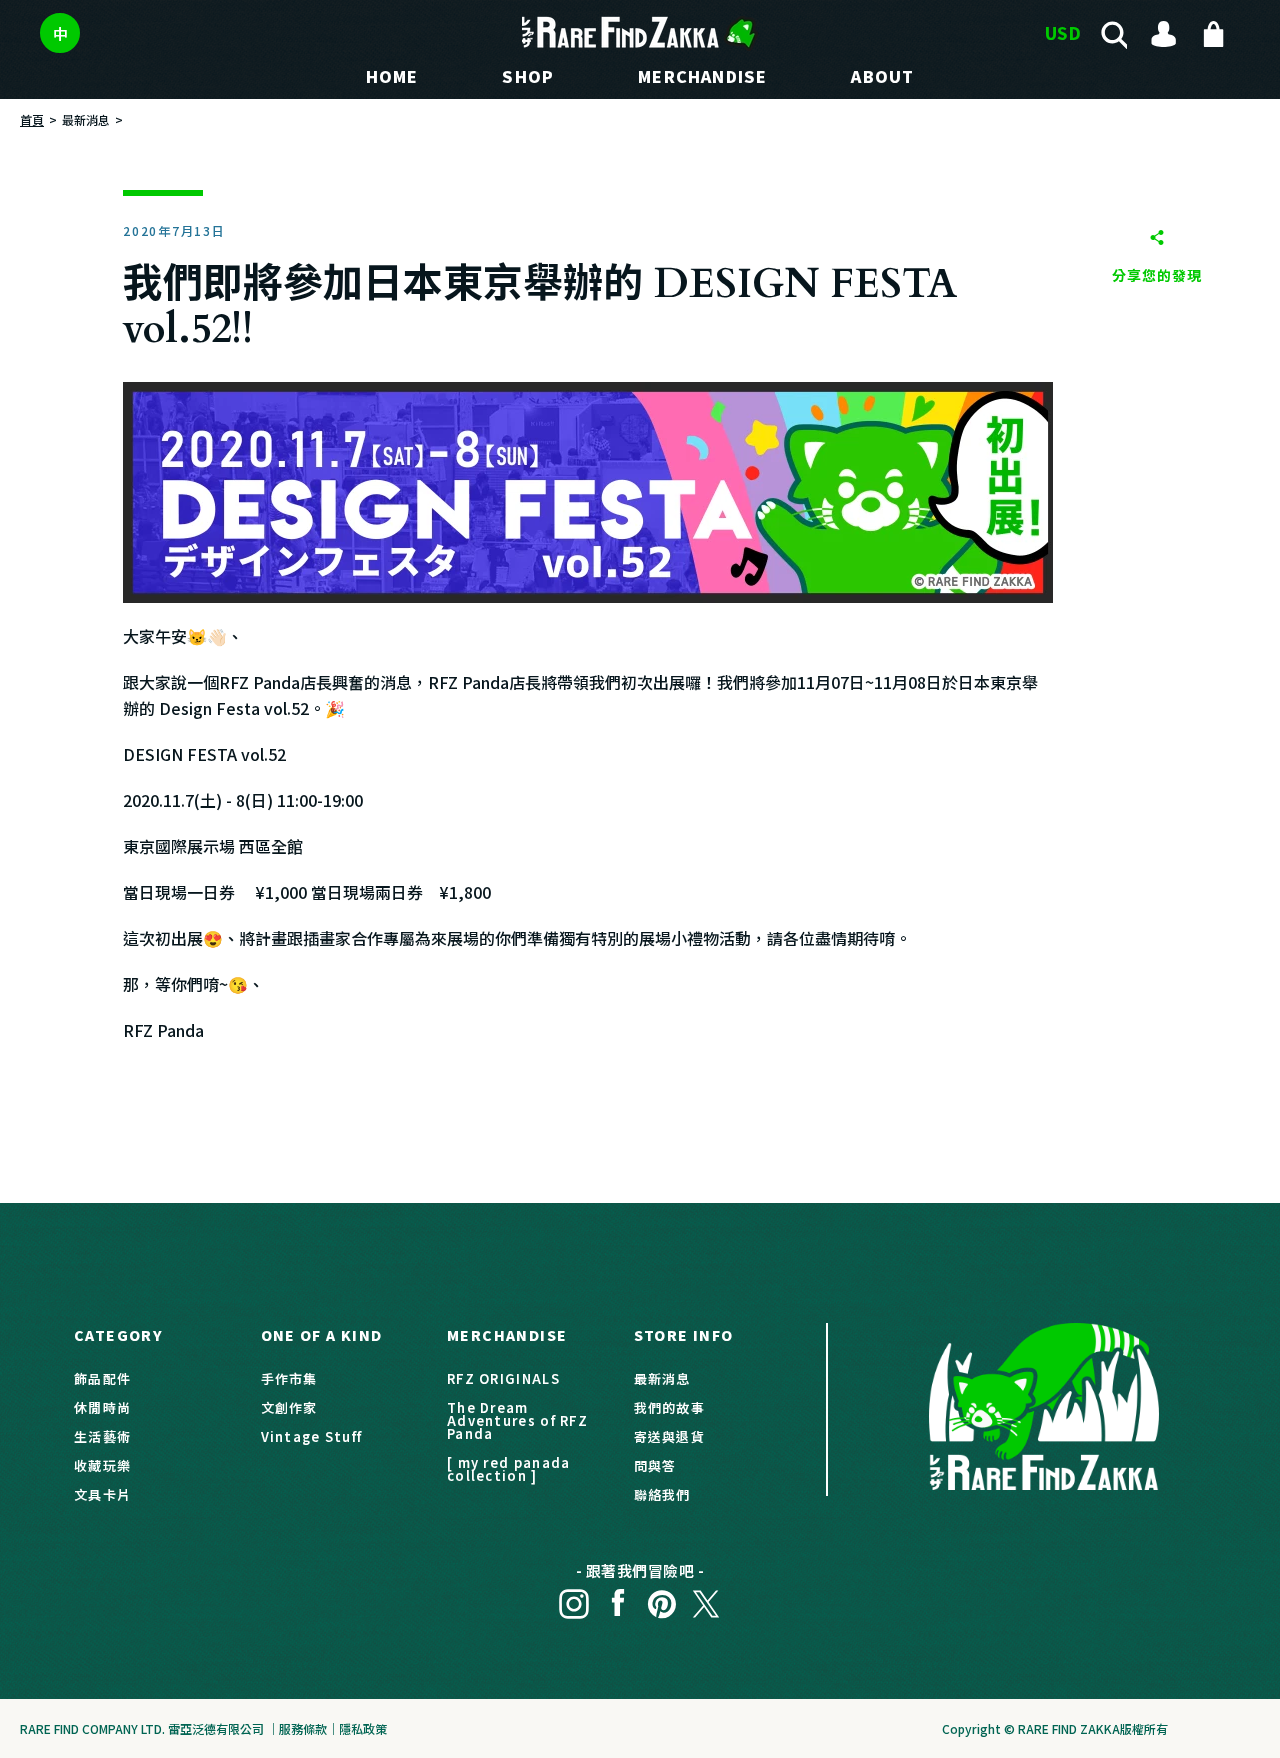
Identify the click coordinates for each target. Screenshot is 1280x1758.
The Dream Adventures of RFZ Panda (517, 1420)
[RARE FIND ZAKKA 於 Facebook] (618, 1598)
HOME (392, 76)
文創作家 (289, 1407)
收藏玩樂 (102, 1465)
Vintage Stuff (312, 1436)
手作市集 (289, 1378)
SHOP (528, 76)
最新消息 (86, 119)
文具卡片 (102, 1494)
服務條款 (303, 1728)
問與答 (655, 1465)
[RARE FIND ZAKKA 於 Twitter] (706, 1598)
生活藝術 (102, 1436)
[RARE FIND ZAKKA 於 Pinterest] (662, 1598)
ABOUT (882, 76)
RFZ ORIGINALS (503, 1378)
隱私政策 (363, 1728)
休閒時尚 (102, 1407)
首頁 (32, 119)
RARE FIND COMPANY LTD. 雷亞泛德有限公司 (142, 1728)
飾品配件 (102, 1378)
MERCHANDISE (702, 76)
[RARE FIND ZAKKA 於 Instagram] (574, 1598)
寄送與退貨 (670, 1436)
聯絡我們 (662, 1494)
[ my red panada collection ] (509, 1469)
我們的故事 (670, 1407)
